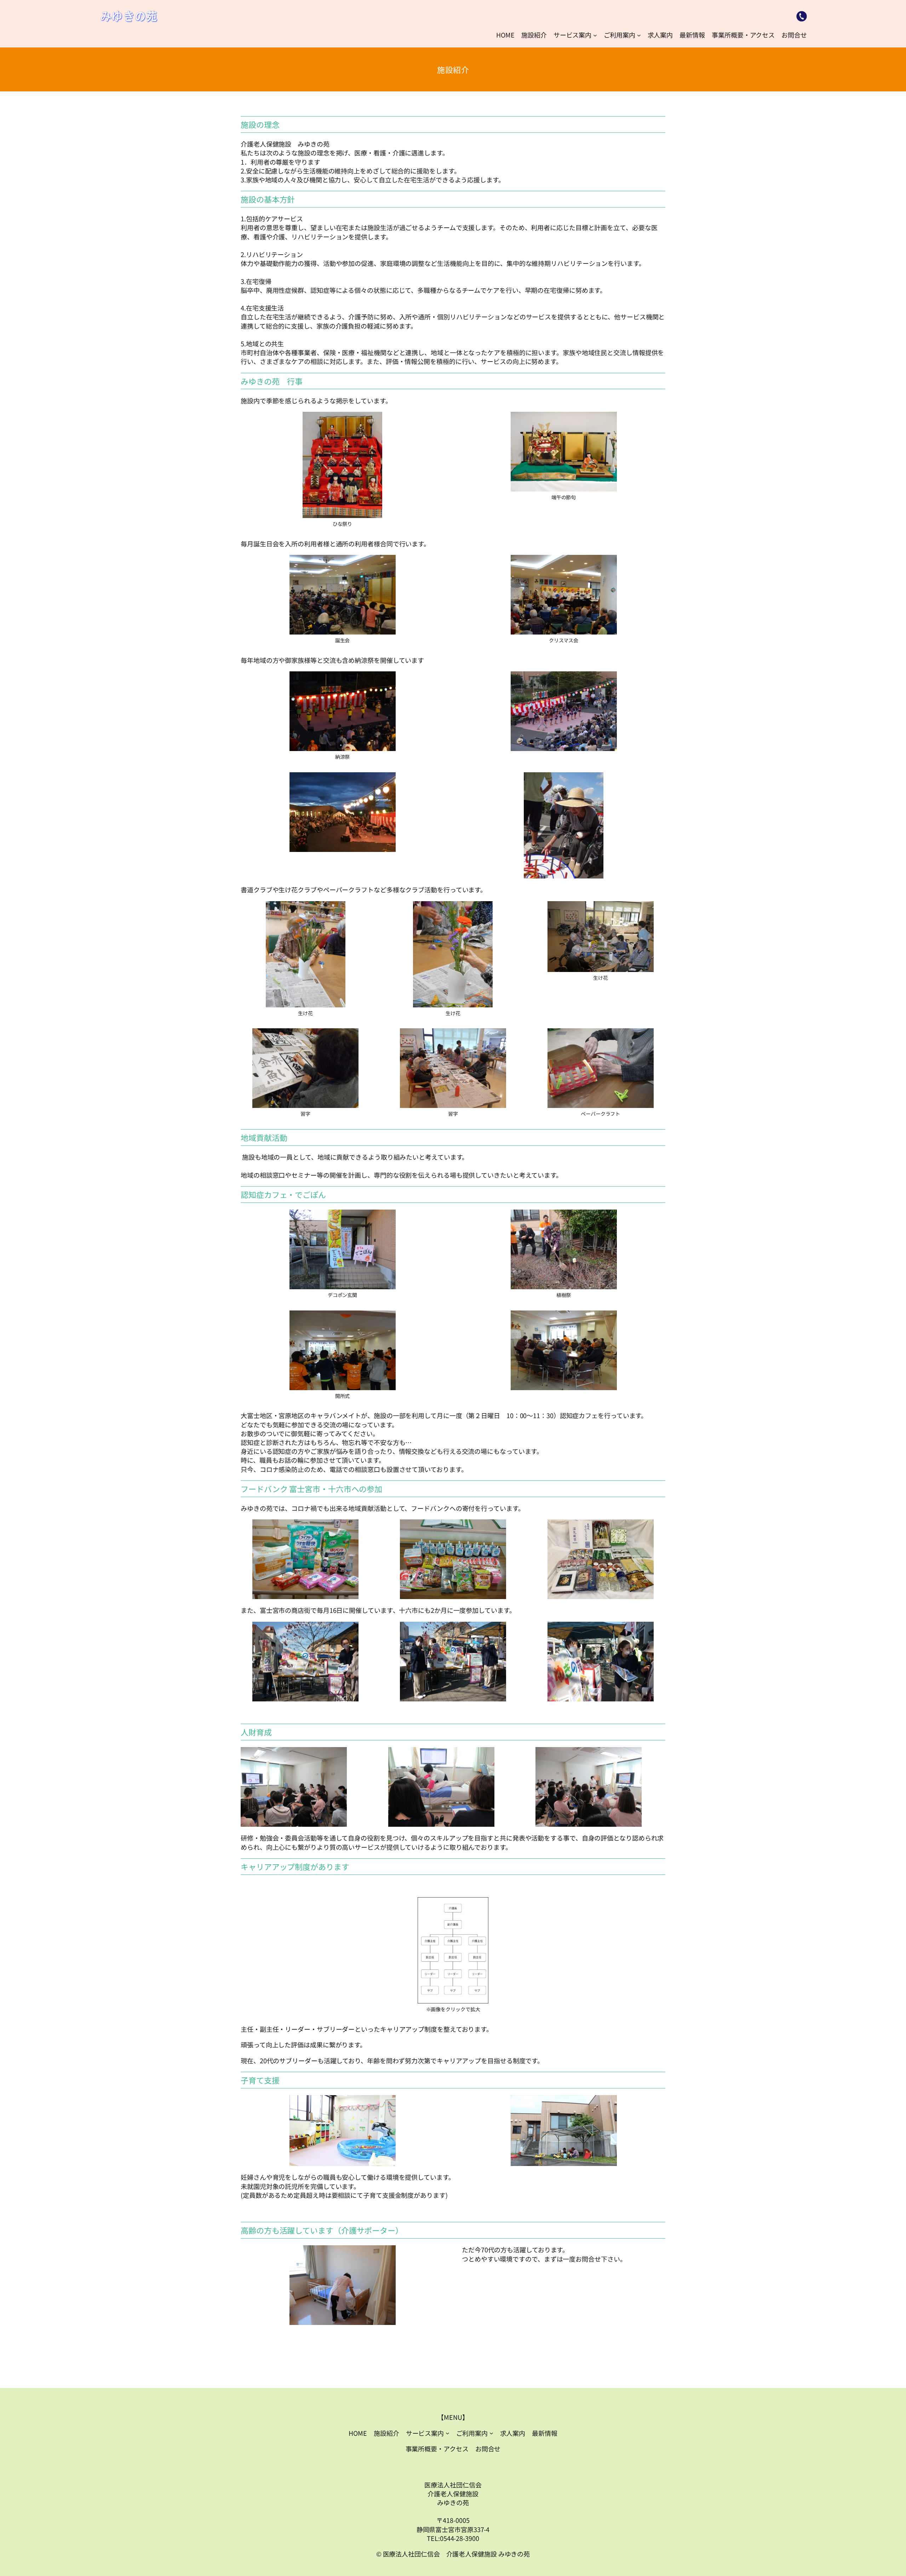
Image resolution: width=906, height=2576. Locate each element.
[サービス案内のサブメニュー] (595, 35)
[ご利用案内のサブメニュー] (639, 35)
